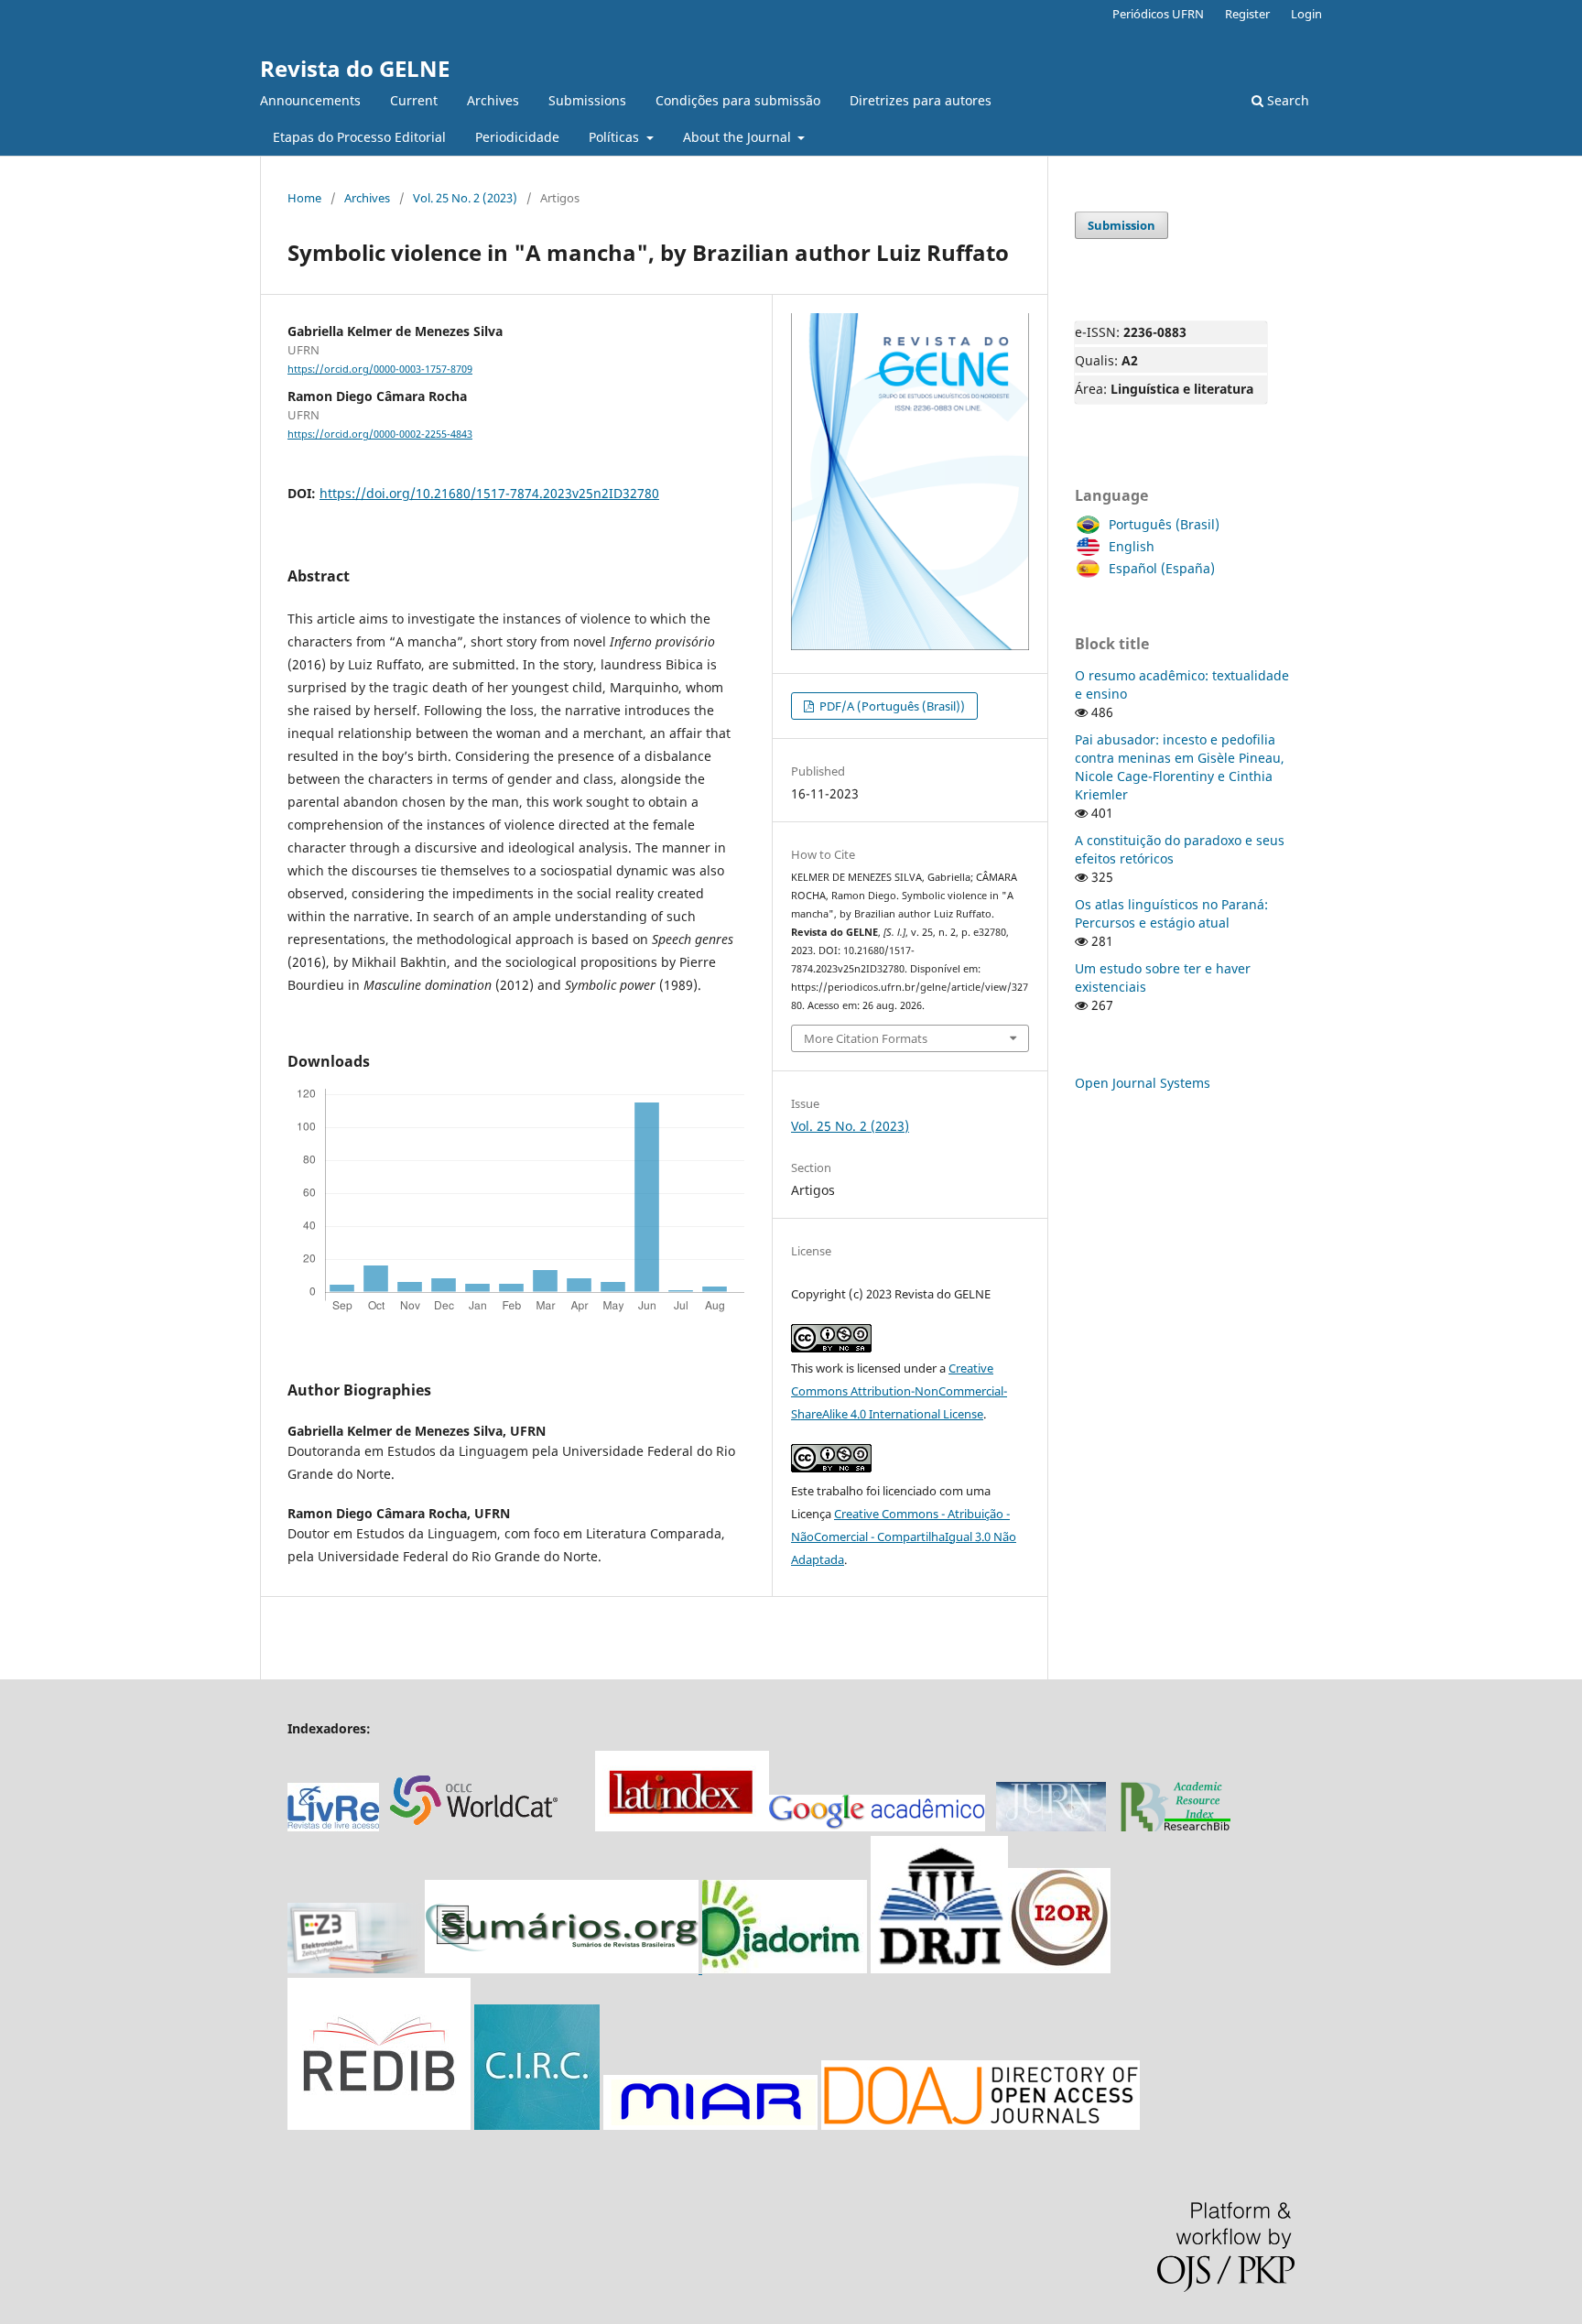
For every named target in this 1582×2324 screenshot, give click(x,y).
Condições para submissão (738, 100)
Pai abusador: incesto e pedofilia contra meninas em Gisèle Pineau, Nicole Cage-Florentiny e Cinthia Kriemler (1180, 767)
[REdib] (379, 2125)
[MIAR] (710, 2125)
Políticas (616, 137)
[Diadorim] (785, 1968)
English (1132, 546)
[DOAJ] (981, 2125)
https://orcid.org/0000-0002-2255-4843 (380, 434)
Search (1286, 100)
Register (1247, 14)
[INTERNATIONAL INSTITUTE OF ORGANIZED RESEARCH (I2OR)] (1059, 1968)
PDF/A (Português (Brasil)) (891, 706)
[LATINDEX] (682, 1826)
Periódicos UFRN (1158, 14)
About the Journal (739, 137)
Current (414, 100)
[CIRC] (537, 2125)
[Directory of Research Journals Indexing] (939, 1968)
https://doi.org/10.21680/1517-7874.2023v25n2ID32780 (489, 493)
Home (304, 198)
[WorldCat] (483, 1826)
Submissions (587, 100)
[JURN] (1051, 1826)
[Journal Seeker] (1176, 1826)
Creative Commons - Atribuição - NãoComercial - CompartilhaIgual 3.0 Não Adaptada (904, 1537)
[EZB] (356, 1968)
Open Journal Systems (1143, 1083)
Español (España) (1162, 568)
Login (1306, 14)
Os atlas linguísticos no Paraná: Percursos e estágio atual (1171, 913)
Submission (1121, 225)
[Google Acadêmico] (877, 1826)
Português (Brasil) (1164, 524)
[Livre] (333, 1826)
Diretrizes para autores (921, 100)
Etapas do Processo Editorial (359, 137)
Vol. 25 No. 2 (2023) (465, 198)
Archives (493, 100)
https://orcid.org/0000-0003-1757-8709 (380, 369)
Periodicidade (517, 137)
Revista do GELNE (355, 68)
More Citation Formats (866, 1038)
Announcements (310, 100)
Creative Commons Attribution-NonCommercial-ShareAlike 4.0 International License (899, 1391)
